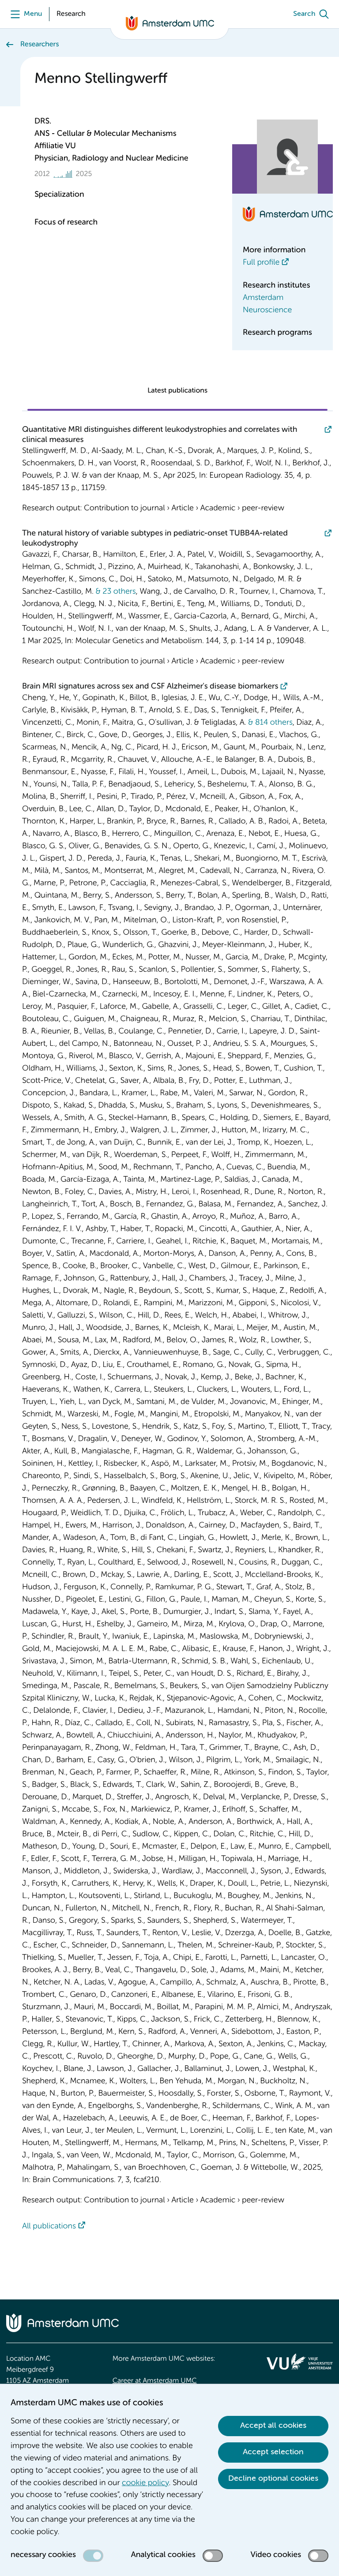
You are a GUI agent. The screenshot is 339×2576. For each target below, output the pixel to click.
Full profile (261, 263)
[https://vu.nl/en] (300, 2362)
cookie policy (145, 2483)
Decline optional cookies (273, 2479)
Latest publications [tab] (177, 391)
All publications (49, 2227)
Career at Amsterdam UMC (155, 2381)
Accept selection (273, 2452)
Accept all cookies (273, 2426)
